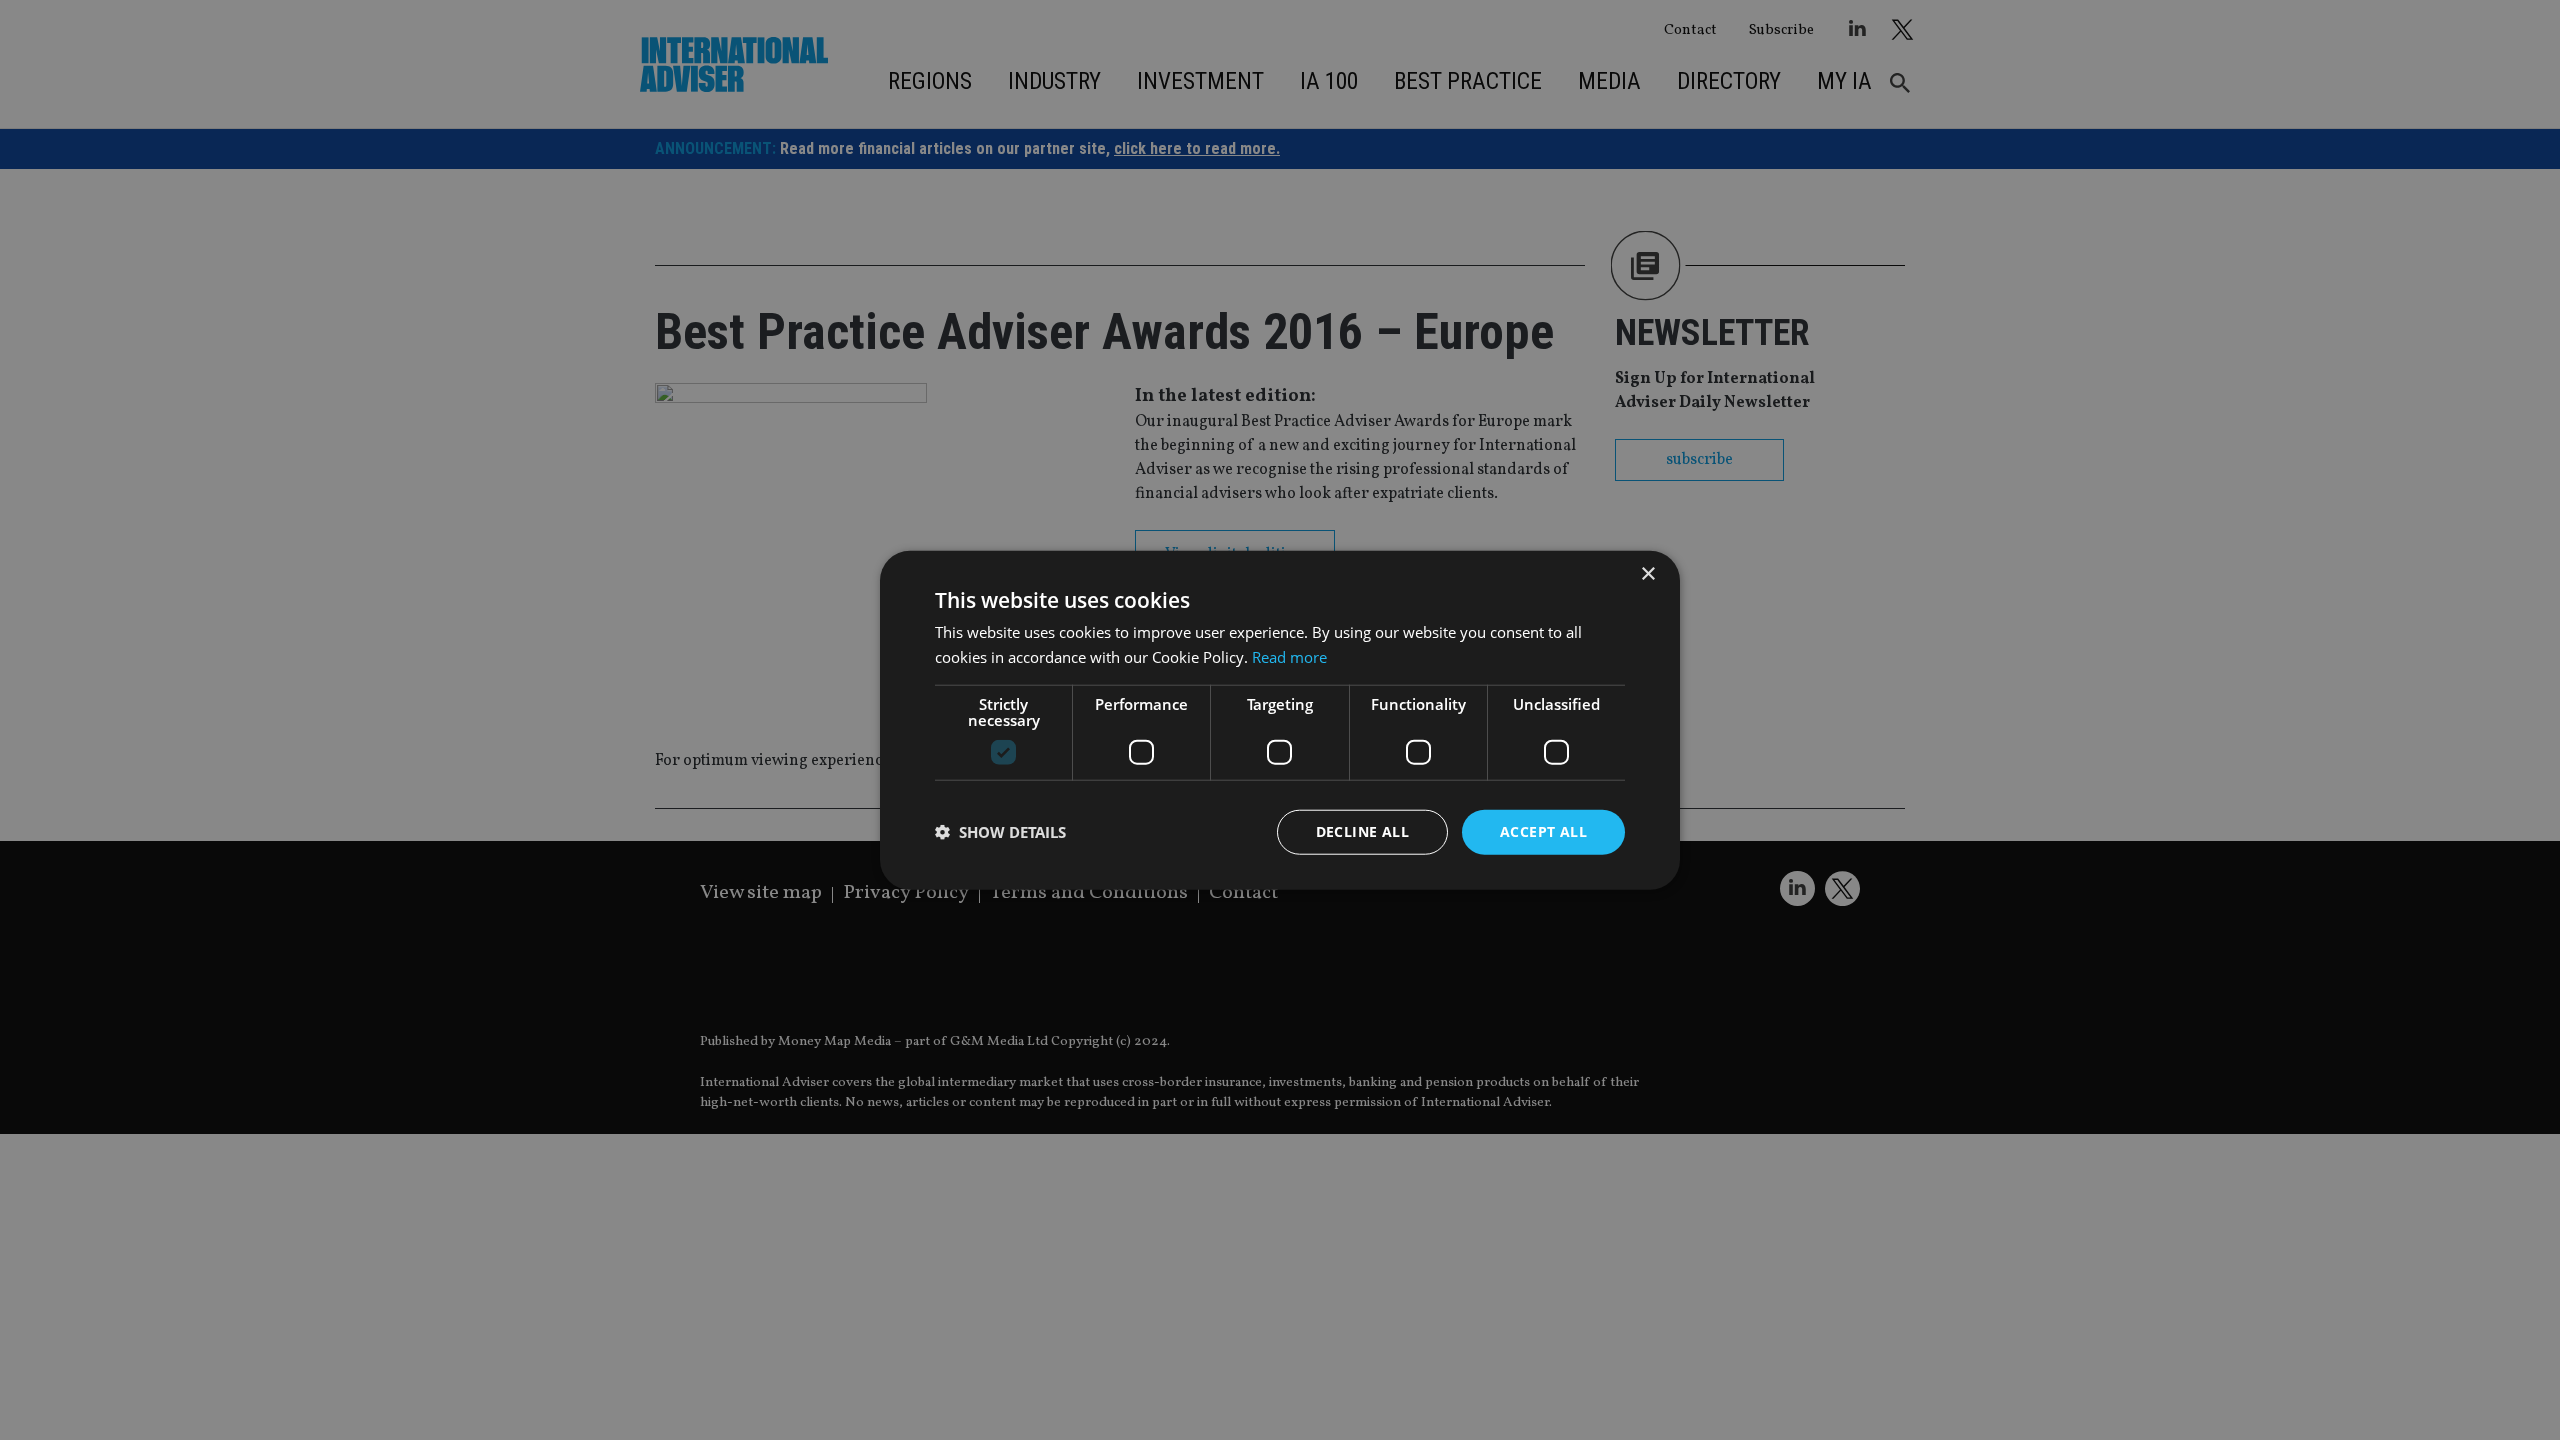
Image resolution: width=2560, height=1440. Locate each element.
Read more (1289, 657)
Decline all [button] (1362, 831)
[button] (1000, 832)
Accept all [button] (1543, 831)
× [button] (1647, 574)
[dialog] (1280, 720)
